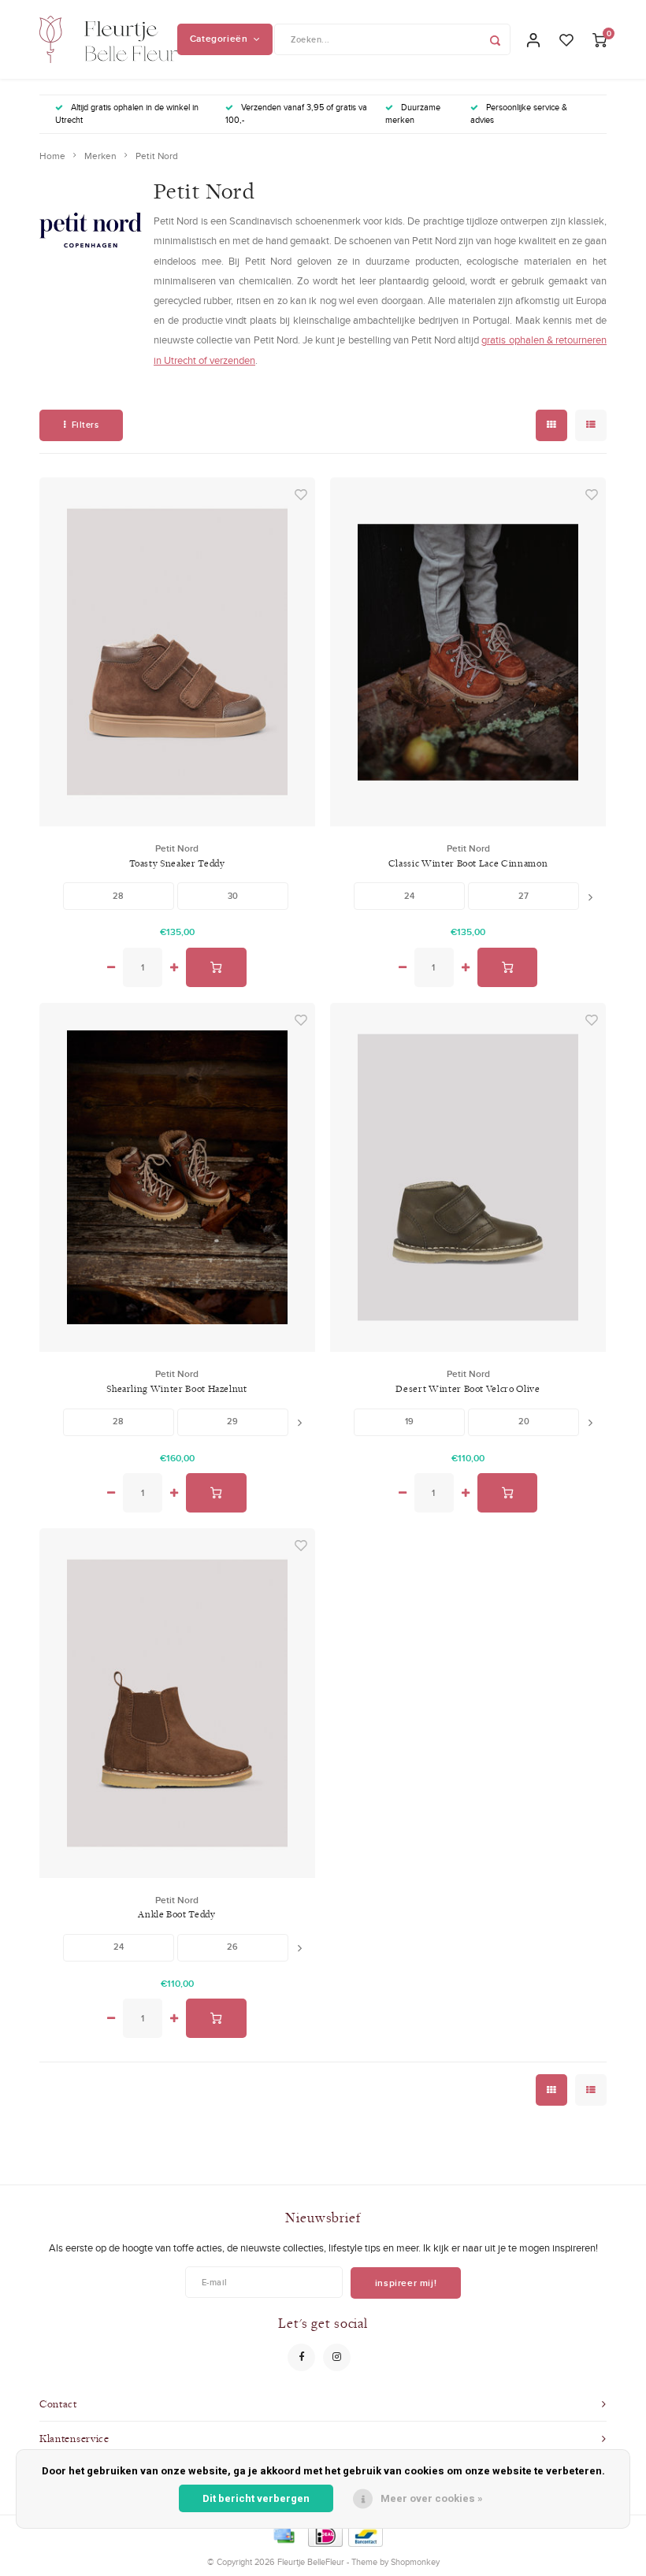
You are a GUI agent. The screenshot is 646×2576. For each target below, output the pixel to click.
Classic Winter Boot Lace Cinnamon (468, 863)
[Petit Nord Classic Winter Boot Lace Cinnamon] (468, 652)
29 (232, 1421)
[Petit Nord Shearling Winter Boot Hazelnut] (177, 1177)
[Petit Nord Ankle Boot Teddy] (177, 1703)
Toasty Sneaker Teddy (177, 863)
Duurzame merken (413, 113)
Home (52, 156)
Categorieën (219, 39)
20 (524, 1421)
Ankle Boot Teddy (176, 1914)
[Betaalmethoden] (283, 2534)
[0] (600, 39)
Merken (100, 156)
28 (118, 896)
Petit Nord (157, 156)
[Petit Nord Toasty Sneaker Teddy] (177, 652)
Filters (85, 425)
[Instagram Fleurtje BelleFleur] (337, 2357)
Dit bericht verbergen (256, 2498)
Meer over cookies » (432, 2498)
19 (409, 1421)
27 (523, 896)
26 (232, 1947)
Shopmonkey (415, 2562)
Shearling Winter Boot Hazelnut (177, 1388)
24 (409, 896)
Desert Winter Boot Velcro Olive (468, 1388)
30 (233, 896)
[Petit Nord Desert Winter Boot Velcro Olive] (468, 1177)
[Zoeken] (495, 39)
